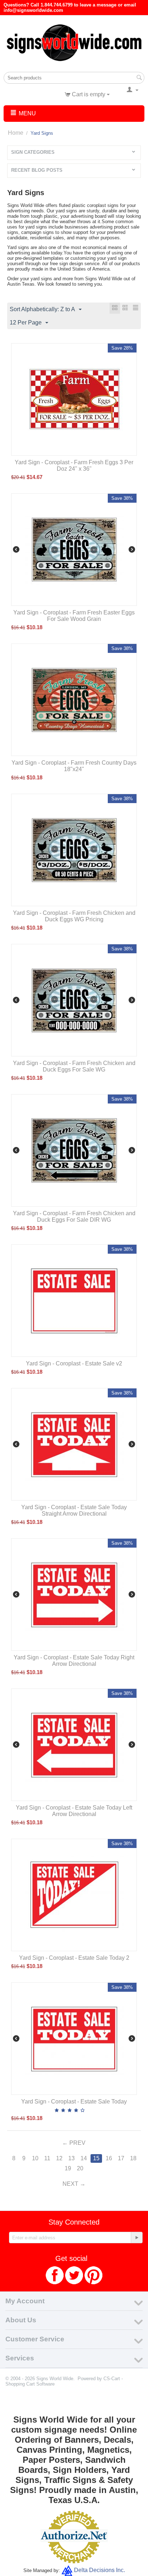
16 (109, 2158)
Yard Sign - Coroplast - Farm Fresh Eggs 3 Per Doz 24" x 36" (74, 466)
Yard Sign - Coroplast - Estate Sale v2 (74, 1363)
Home (16, 133)
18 (133, 2158)
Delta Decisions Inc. (100, 2570)
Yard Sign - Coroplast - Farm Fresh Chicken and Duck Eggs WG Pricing (74, 916)
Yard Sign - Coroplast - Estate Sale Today (74, 2102)
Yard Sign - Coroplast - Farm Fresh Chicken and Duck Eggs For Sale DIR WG (74, 1216)
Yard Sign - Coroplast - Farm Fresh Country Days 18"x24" (74, 766)
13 (71, 2158)
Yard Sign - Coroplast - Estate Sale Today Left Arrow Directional (74, 1811)
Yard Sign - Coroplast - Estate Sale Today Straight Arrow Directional (74, 1510)
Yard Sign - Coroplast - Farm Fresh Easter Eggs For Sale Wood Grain (74, 616)
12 (59, 2158)
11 (47, 2158)
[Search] (139, 78)
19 (68, 2168)
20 (80, 2168)
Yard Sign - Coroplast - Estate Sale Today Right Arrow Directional (74, 1661)
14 (84, 2158)
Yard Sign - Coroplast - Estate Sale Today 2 (74, 1958)
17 (121, 2158)
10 (35, 2158)
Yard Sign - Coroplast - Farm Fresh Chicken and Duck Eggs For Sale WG (74, 1066)
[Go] (137, 2238)
